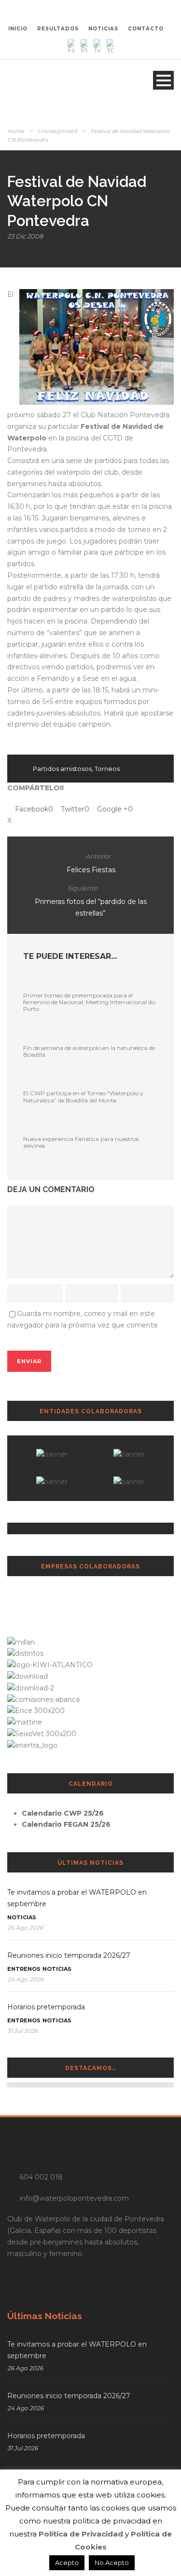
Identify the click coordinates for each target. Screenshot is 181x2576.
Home (16, 131)
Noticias (22, 1917)
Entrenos (24, 1969)
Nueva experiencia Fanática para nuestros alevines (81, 1142)
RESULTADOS (58, 29)
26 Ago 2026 (25, 1928)
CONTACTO (146, 29)
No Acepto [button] (112, 2563)
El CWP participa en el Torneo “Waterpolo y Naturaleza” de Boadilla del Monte (83, 1096)
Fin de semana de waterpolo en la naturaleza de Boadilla (89, 1051)
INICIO (18, 29)
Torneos (107, 769)
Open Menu (163, 80)
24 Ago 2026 (25, 1979)
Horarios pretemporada (46, 2007)
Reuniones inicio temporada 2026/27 (69, 1955)
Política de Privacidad (81, 2534)
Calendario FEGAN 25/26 (66, 1824)
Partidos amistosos (62, 769)
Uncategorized (57, 131)
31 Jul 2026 (22, 2031)
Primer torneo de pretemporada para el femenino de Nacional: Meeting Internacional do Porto (89, 1002)
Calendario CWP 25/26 (63, 1813)
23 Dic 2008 (25, 236)
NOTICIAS (103, 29)
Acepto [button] (67, 2563)
